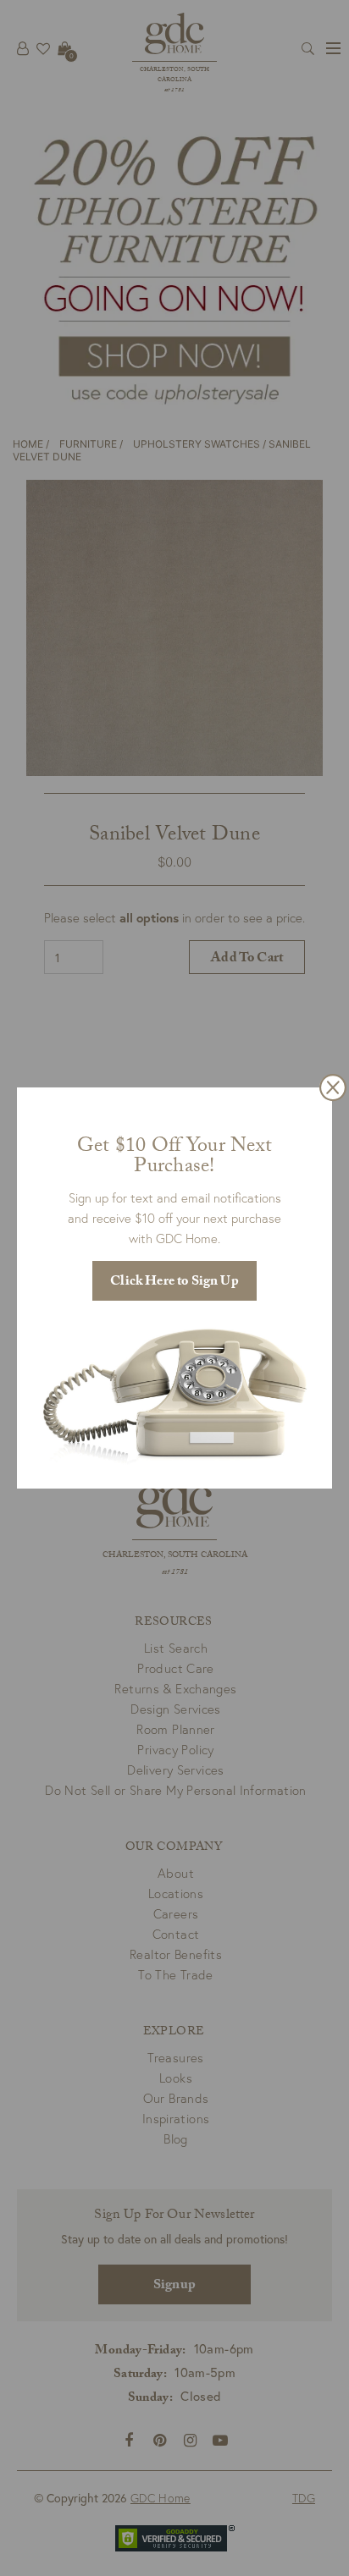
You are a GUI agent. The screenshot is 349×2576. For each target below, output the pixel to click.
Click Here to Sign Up (174, 1282)
